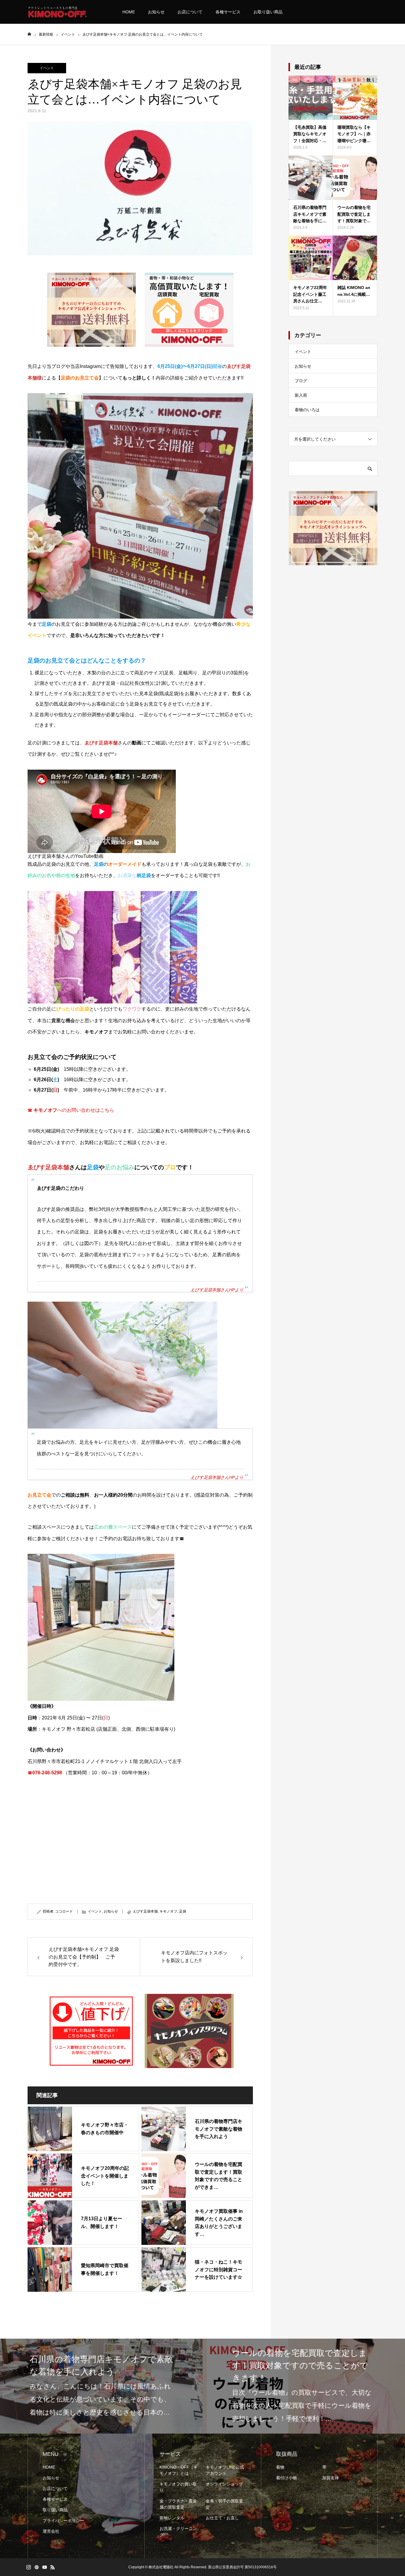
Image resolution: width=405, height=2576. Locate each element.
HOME (129, 12)
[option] (164, 2386)
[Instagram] (28, 2567)
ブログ (301, 381)
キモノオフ (168, 1911)
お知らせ (156, 12)
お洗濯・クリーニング (178, 2532)
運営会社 (51, 2531)
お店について (190, 12)
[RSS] (52, 2567)
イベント (47, 68)
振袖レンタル (172, 2518)
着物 (280, 2467)
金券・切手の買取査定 (224, 2504)
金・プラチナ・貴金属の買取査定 (178, 2504)
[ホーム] (29, 34)
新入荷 (301, 395)
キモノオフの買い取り (178, 2487)
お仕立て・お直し (222, 2518)
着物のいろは (307, 410)
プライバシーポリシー (63, 2521)
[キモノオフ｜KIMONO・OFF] (57, 12)
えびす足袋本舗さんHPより (217, 1290)
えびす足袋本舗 (145, 1911)
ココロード (64, 1911)
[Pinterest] (36, 2567)
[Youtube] (44, 2567)
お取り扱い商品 (268, 12)
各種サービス (228, 12)
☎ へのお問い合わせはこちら (71, 1110)
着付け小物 (286, 2478)
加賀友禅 (331, 2478)
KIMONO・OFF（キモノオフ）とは (178, 2470)
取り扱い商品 (55, 2510)
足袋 (183, 1911)
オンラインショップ (224, 2484)
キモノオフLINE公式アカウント (225, 2470)
